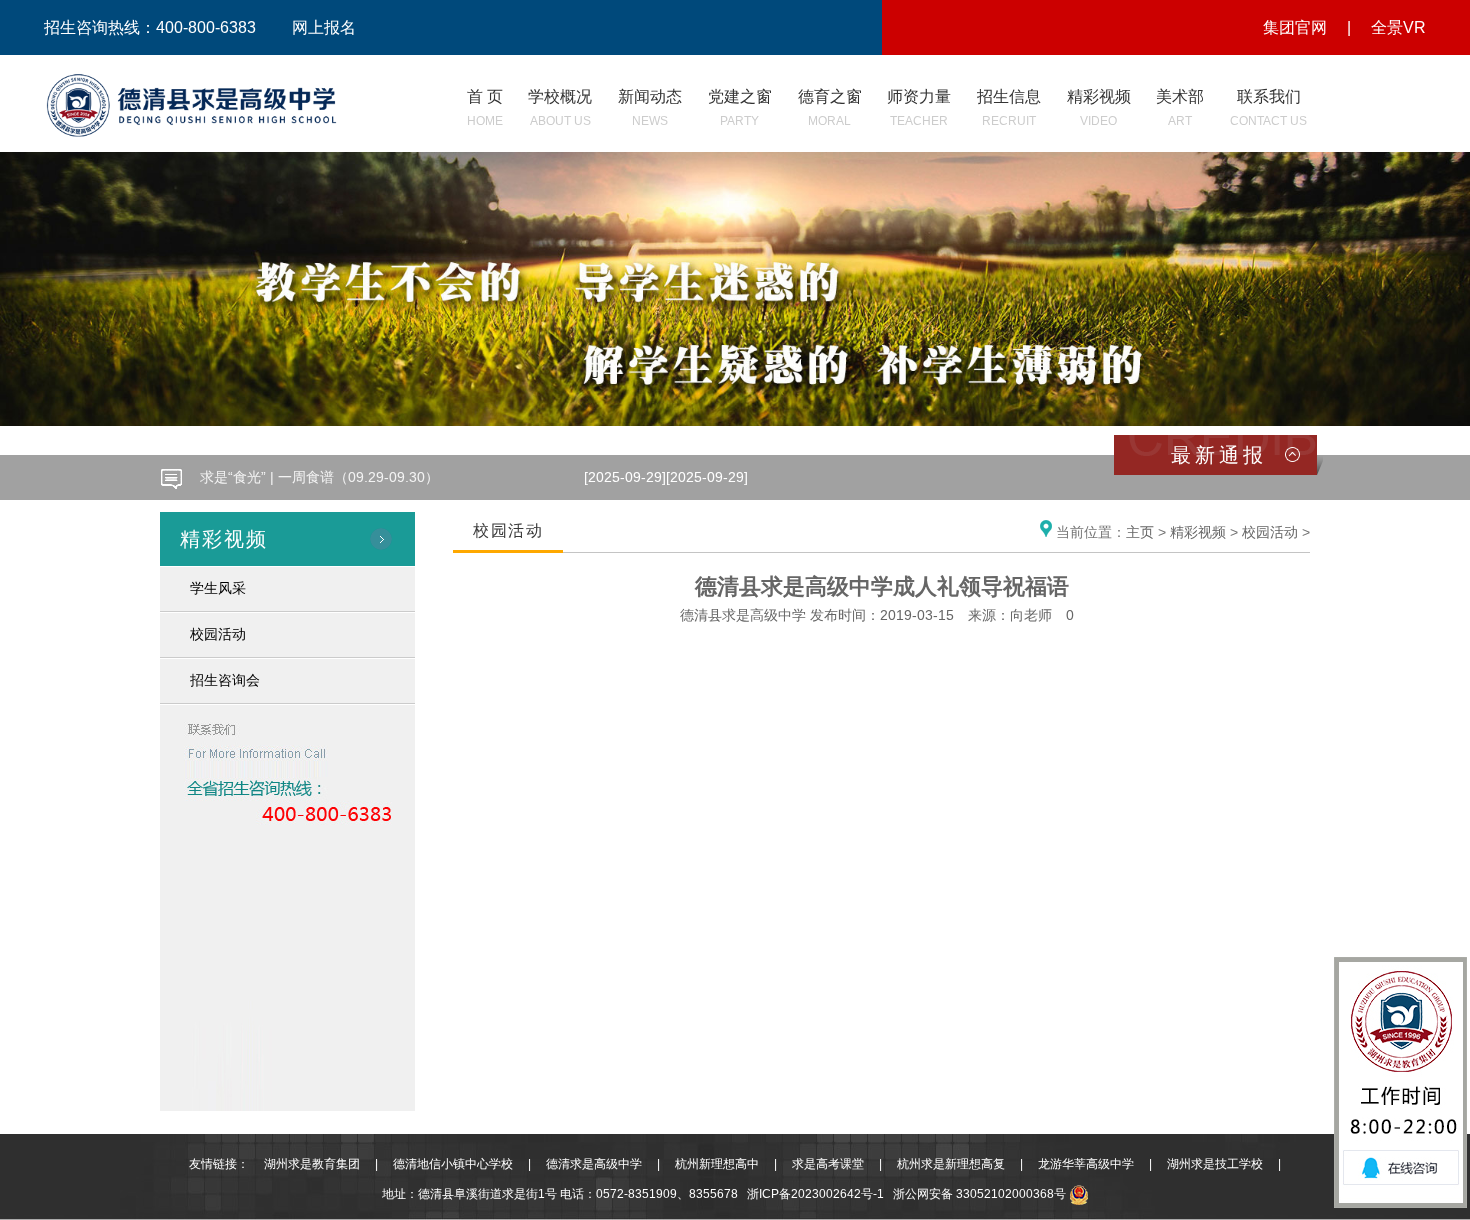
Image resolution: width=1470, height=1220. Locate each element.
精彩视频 (1099, 108)
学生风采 (218, 588)
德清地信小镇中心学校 (453, 1164)
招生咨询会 (225, 680)
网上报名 (324, 27)
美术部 (1180, 108)
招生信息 (1009, 108)
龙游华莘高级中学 (1086, 1164)
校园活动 (218, 634)
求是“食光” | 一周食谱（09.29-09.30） (319, 470)
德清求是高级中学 (594, 1164)
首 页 (485, 108)
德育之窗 (830, 108)
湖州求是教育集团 (312, 1164)
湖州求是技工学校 (1215, 1164)
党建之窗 (740, 108)
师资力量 (919, 108)
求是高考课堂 (828, 1164)
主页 (1140, 532)
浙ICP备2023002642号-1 (815, 1194)
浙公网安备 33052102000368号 (981, 1194)
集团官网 (1295, 27)
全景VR (1398, 27)
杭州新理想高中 (717, 1164)
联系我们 (1268, 108)
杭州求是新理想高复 (951, 1164)
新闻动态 (650, 108)
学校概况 (560, 108)
